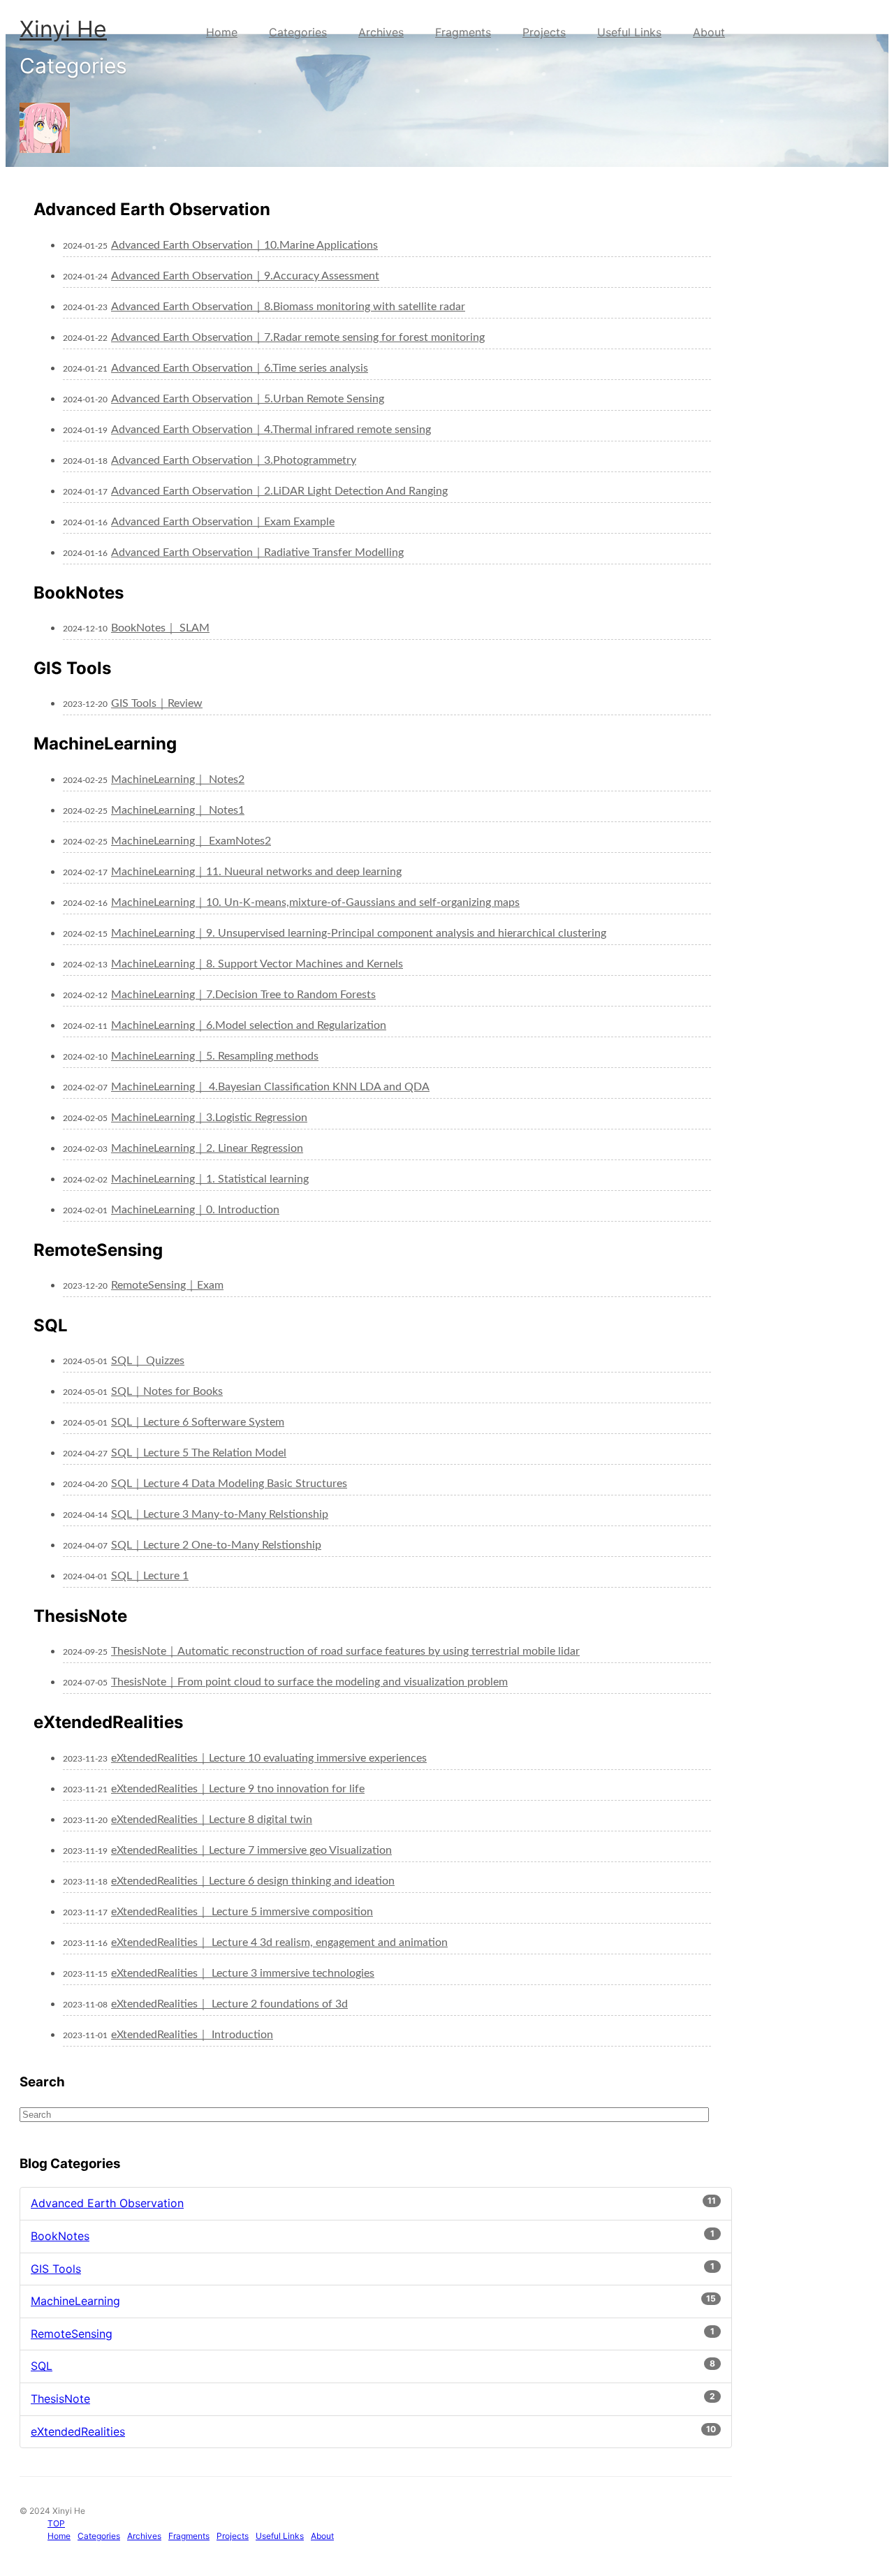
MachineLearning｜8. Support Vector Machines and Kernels (257, 964)
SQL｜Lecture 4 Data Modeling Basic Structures (229, 1484)
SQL (42, 2366)
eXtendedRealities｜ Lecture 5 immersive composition (242, 1912)
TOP (56, 2523)
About (709, 32)
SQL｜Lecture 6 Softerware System (198, 1422)
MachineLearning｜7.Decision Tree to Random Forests (243, 995)
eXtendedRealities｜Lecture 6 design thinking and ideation (253, 1881)
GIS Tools (56, 2269)
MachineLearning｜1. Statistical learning (210, 1179)
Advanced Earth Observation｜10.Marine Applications (244, 245)
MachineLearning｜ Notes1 (178, 810)
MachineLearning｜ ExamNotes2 (191, 841)
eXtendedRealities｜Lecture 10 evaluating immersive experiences (269, 1758)
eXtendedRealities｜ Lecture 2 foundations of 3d (229, 2004)
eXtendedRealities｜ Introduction (192, 2035)
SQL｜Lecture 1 (150, 1576)
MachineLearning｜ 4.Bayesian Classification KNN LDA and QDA (270, 1087)
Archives (381, 32)
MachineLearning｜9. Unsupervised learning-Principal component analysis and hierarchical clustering (359, 933)
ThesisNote (60, 2399)
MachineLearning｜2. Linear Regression (207, 1148)
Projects (544, 32)
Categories (298, 32)
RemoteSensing (72, 2334)
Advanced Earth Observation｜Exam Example (223, 522)
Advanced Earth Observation (107, 2203)
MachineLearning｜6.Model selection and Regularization (249, 1025)
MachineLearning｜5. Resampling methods (215, 1056)
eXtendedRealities (78, 2431)
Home (222, 32)
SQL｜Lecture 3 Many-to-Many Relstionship (220, 1514)
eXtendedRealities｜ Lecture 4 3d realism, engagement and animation (279, 1942)
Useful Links (629, 32)
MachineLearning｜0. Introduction (195, 1210)
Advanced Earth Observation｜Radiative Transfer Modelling (257, 552)
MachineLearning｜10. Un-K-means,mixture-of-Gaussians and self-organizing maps (315, 902)
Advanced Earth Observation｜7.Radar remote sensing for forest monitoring (298, 337)
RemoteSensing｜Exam (167, 1285)
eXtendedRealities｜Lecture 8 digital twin (212, 1820)
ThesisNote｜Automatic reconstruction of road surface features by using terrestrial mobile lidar (345, 1651)
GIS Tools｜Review (157, 703)
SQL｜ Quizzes (148, 1361)
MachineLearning (75, 2301)
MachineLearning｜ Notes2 (178, 780)
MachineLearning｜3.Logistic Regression (209, 1118)
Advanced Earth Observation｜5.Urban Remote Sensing (248, 399)
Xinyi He (63, 29)
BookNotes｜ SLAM (160, 628)
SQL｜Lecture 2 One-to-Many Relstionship (216, 1545)
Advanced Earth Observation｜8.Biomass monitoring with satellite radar (288, 307)
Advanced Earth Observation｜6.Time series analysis (240, 368)
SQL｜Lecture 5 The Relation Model (199, 1453)
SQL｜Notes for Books (167, 1391)
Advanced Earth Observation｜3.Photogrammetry (234, 460)
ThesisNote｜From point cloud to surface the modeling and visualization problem (309, 1682)
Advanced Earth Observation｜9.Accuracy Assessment (245, 276)
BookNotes (60, 2236)
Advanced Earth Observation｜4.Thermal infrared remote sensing (271, 430)
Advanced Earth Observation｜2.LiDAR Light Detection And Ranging (279, 491)
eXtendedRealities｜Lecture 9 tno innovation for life (238, 1789)
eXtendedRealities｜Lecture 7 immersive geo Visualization (251, 1850)
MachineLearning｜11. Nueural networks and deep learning (256, 872)
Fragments (463, 32)
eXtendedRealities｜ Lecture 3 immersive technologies (243, 1973)
